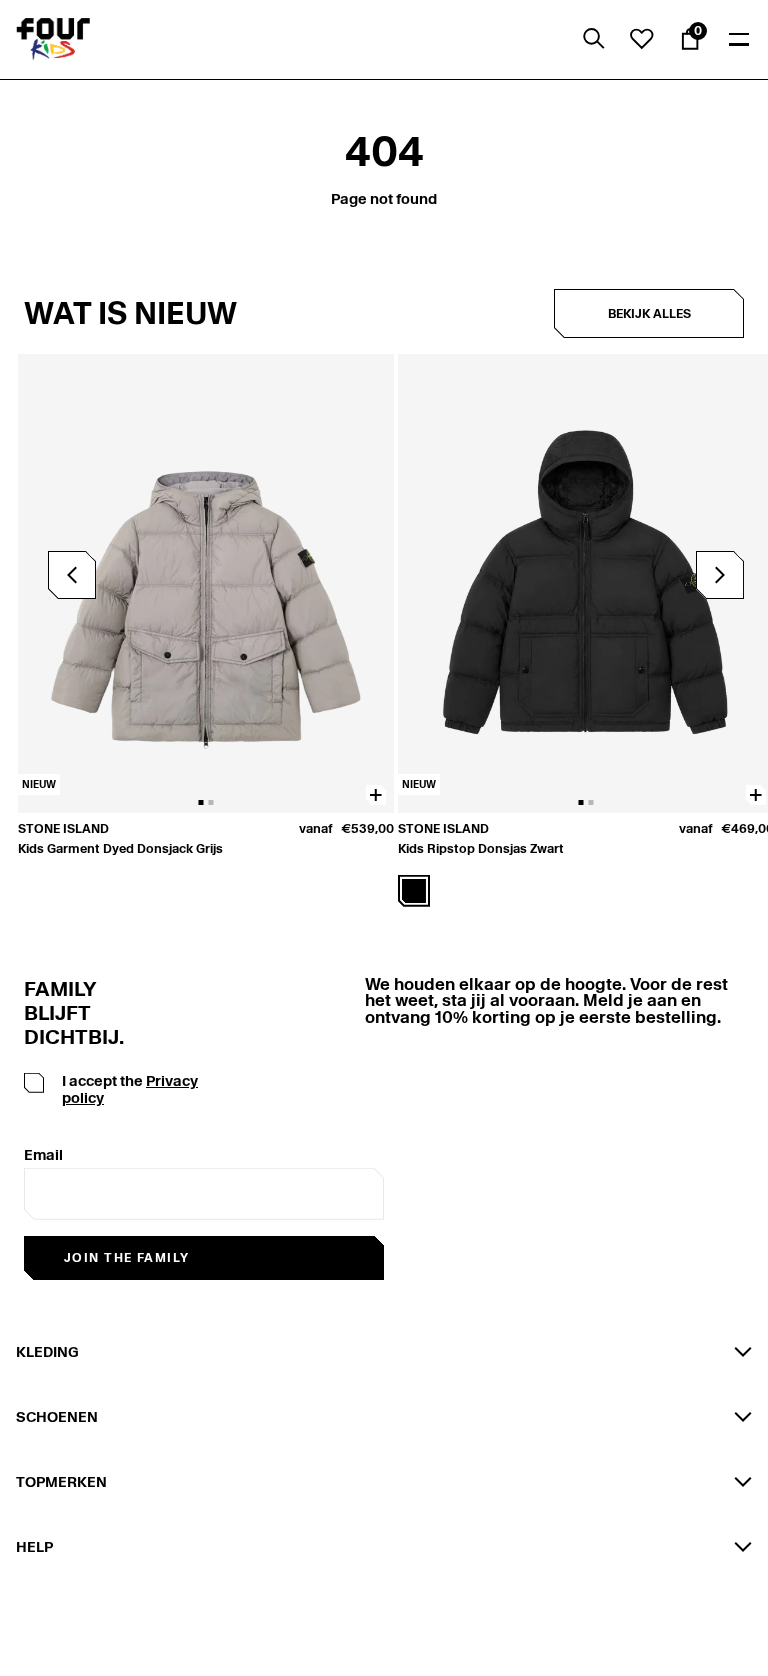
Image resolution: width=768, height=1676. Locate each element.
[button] (720, 575)
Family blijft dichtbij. (66, 1013)
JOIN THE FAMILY (127, 1257)
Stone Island (63, 828)
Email (43, 1155)
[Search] (594, 39)
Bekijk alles (649, 313)
